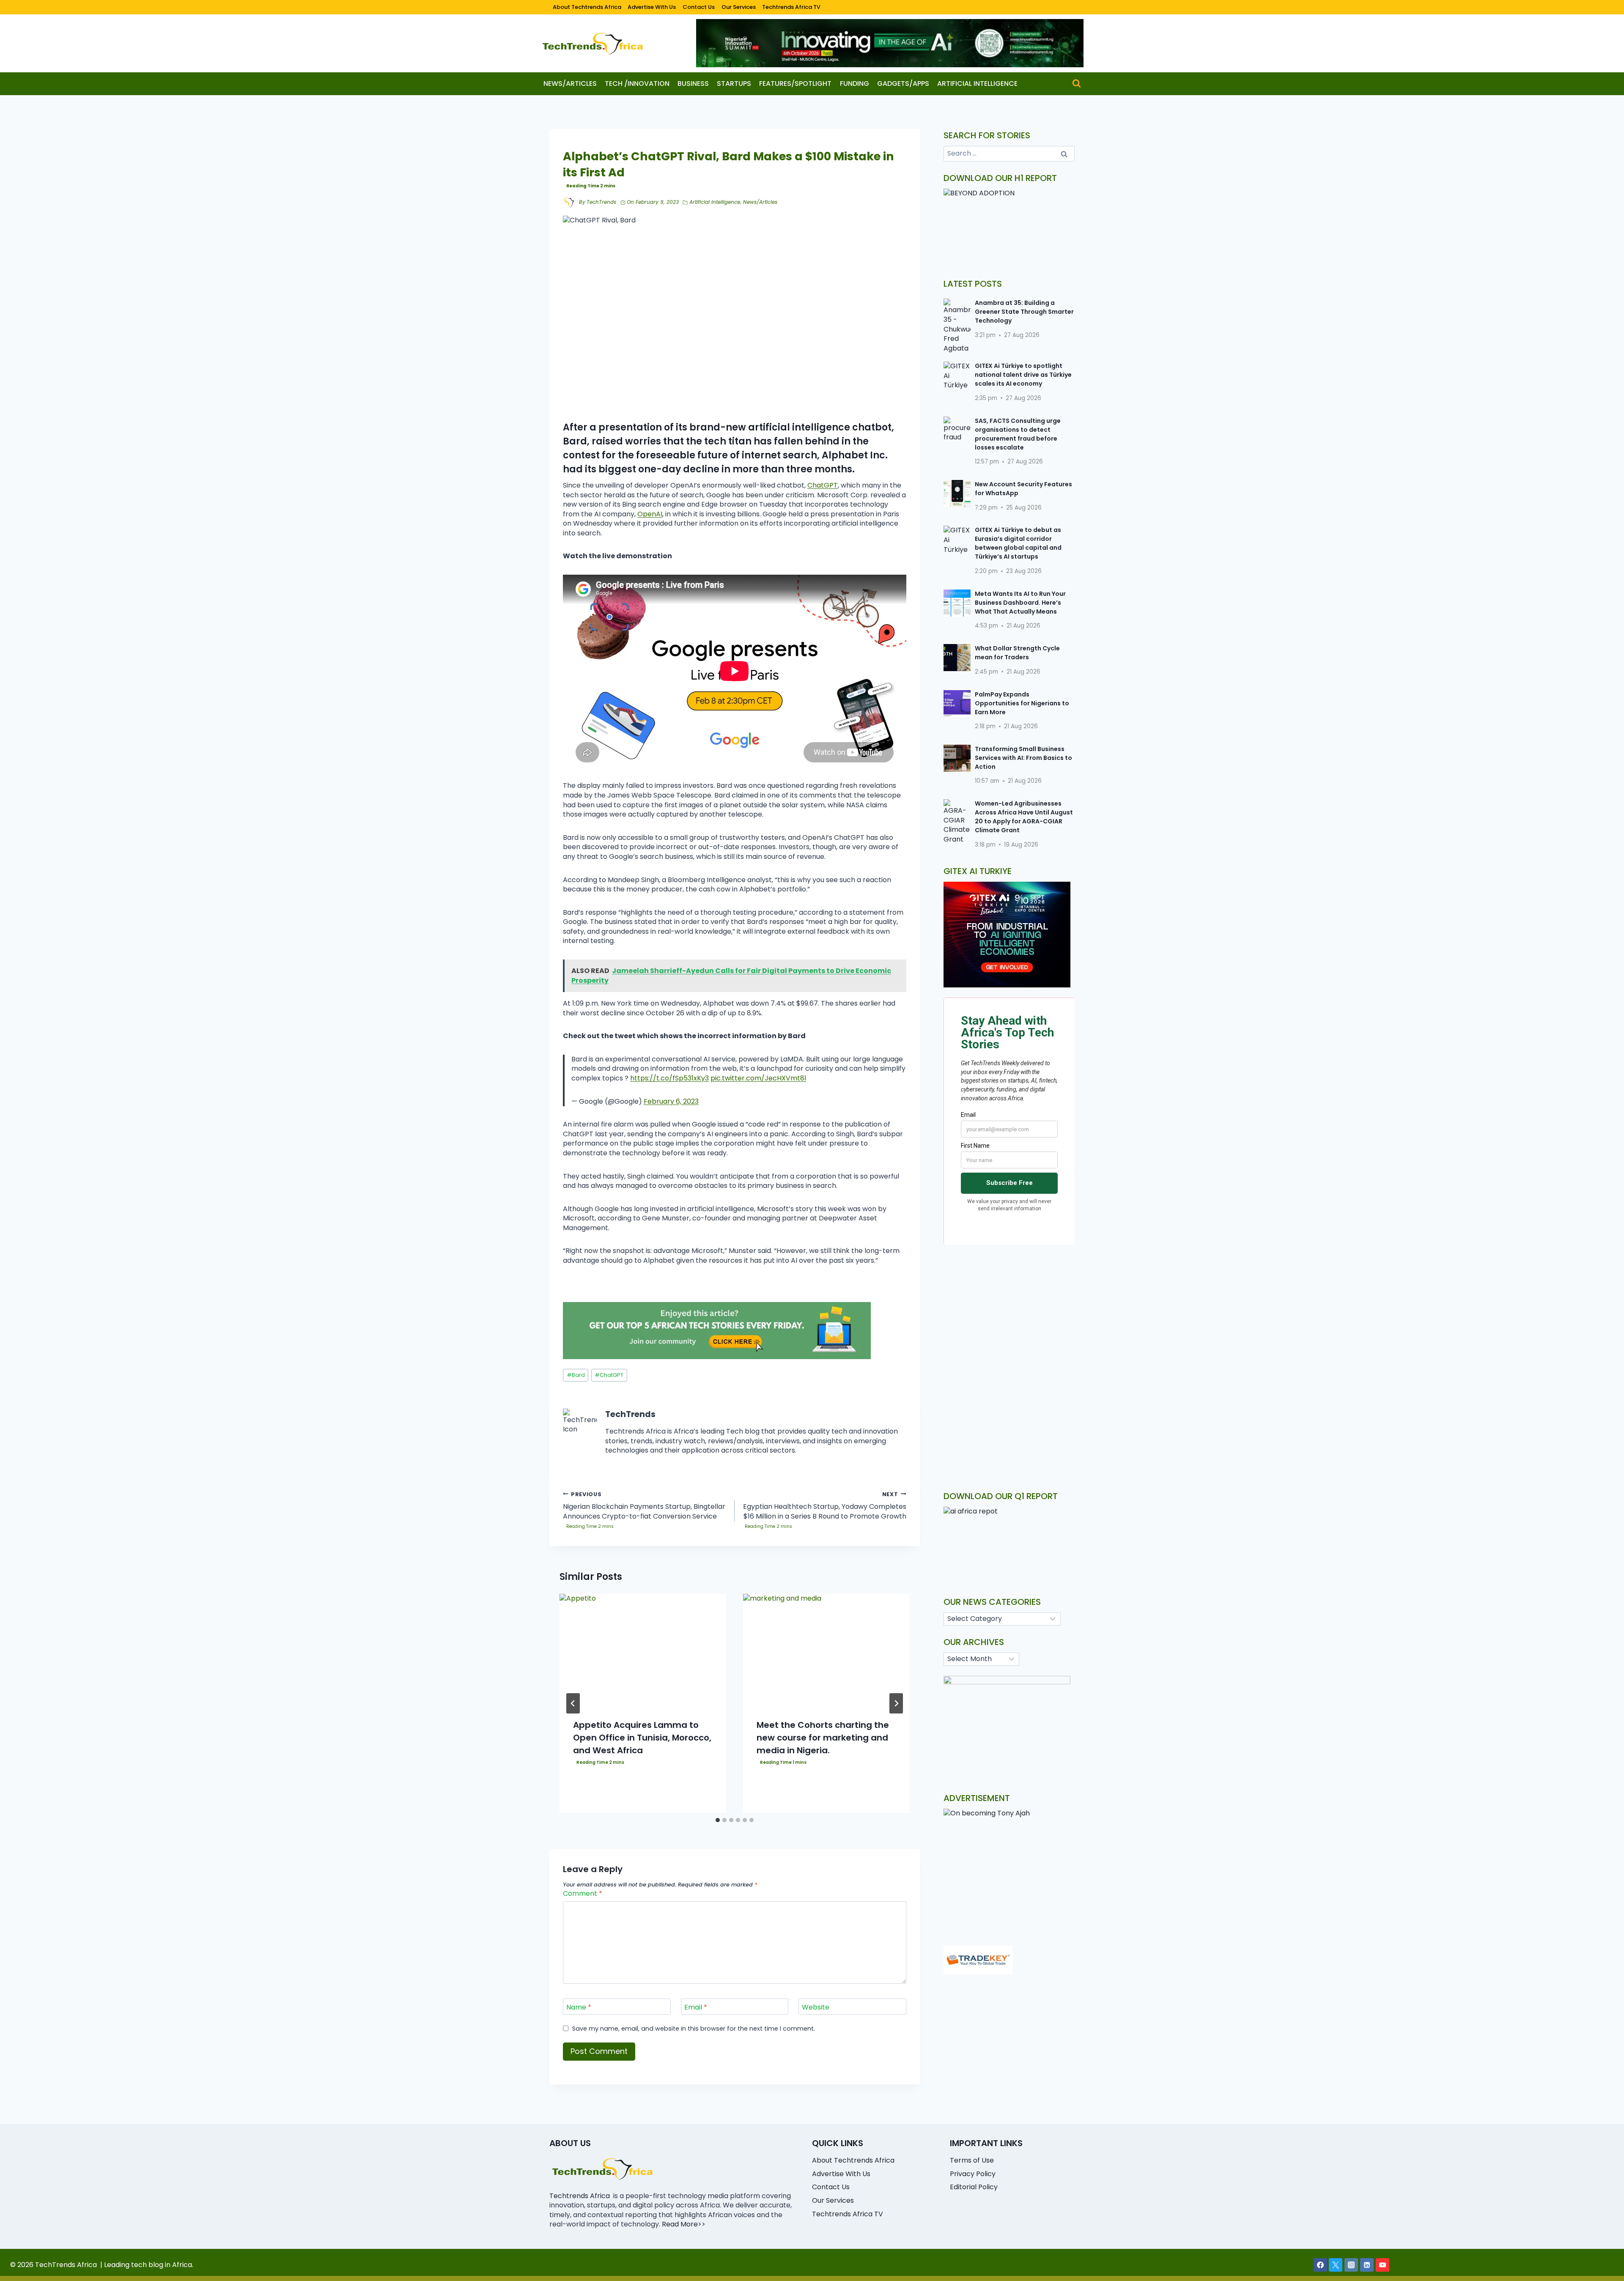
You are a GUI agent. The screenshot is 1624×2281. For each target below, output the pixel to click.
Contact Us (699, 7)
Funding (855, 84)
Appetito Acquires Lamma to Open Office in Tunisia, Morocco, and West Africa (642, 1737)
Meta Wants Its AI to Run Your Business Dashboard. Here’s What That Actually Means (1020, 603)
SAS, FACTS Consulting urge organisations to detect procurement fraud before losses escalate (1018, 434)
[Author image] (569, 203)
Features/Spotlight (795, 84)
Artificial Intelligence (977, 84)
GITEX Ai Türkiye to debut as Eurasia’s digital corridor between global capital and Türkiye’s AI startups (1018, 543)
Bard (576, 1375)
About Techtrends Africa (587, 7)
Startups (734, 84)
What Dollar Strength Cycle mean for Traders (1017, 653)
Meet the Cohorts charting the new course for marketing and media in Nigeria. (823, 1737)
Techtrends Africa (580, 2196)
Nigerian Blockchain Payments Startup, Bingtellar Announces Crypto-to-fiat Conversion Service (644, 1506)
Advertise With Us (652, 7)
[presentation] (643, 1649)
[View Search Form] (1077, 84)
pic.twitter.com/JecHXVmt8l (758, 1078)
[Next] (896, 1703)
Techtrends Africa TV (791, 7)
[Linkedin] (1367, 2265)
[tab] (718, 1820)
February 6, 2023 (671, 1101)
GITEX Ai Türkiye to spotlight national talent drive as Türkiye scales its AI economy (1023, 375)
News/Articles (570, 84)
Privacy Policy (973, 2174)
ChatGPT (823, 485)
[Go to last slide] (573, 1703)
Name (579, 2008)
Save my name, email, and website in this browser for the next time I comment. (694, 2029)
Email (696, 2008)
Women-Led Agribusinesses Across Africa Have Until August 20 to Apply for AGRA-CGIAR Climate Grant (1024, 817)
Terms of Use (972, 2160)
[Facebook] (1320, 2265)
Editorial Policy (974, 2187)
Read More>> (684, 2224)
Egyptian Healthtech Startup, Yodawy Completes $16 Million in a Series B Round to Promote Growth (825, 1506)
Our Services (739, 7)
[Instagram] (1351, 2265)
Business (693, 84)
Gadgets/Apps (903, 84)
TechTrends (601, 202)
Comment (583, 1894)
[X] (1336, 2265)
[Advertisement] (1009, 1311)
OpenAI (650, 514)
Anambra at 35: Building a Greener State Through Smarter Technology (1024, 312)
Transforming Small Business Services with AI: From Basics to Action (1023, 758)
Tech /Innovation (637, 84)
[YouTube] (1383, 2265)
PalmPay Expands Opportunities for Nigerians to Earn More (1022, 703)
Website (816, 2008)
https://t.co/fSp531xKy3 (669, 1078)
